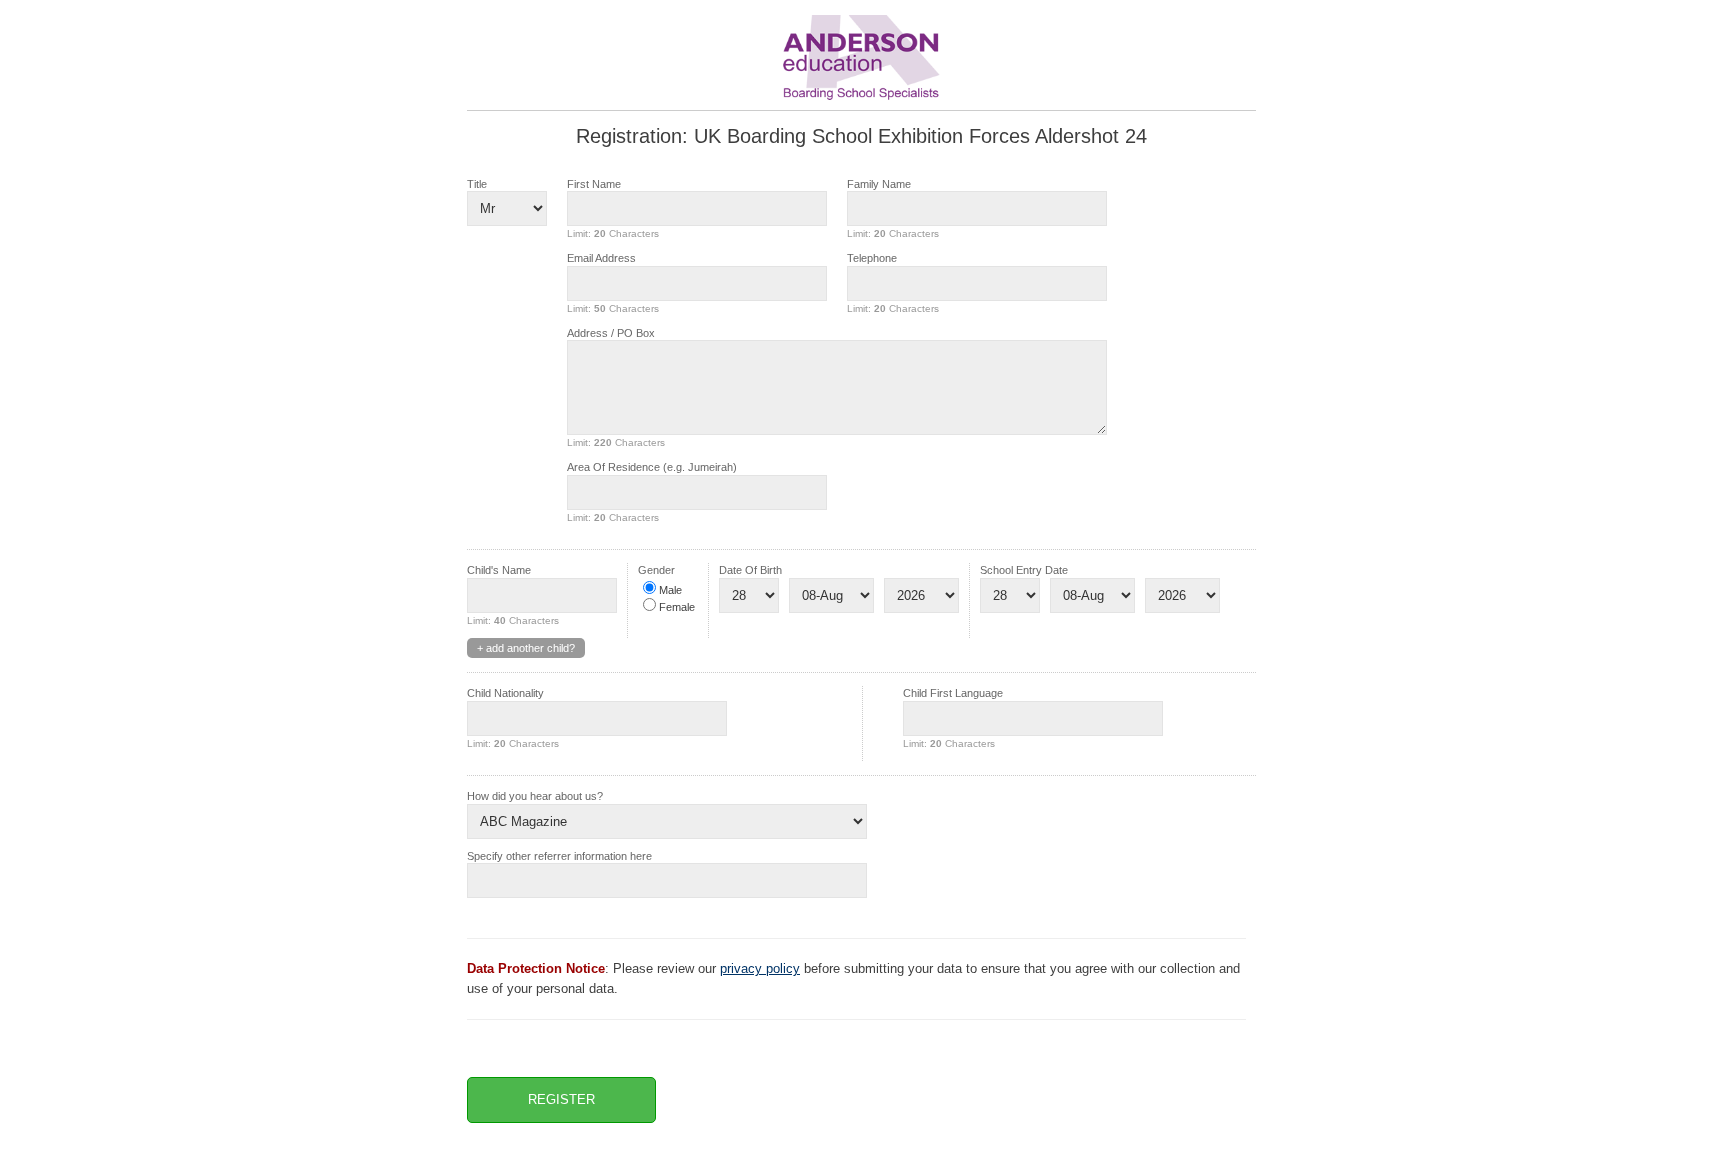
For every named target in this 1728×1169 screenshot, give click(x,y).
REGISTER (561, 1099)
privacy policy (760, 968)
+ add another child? (526, 648)
